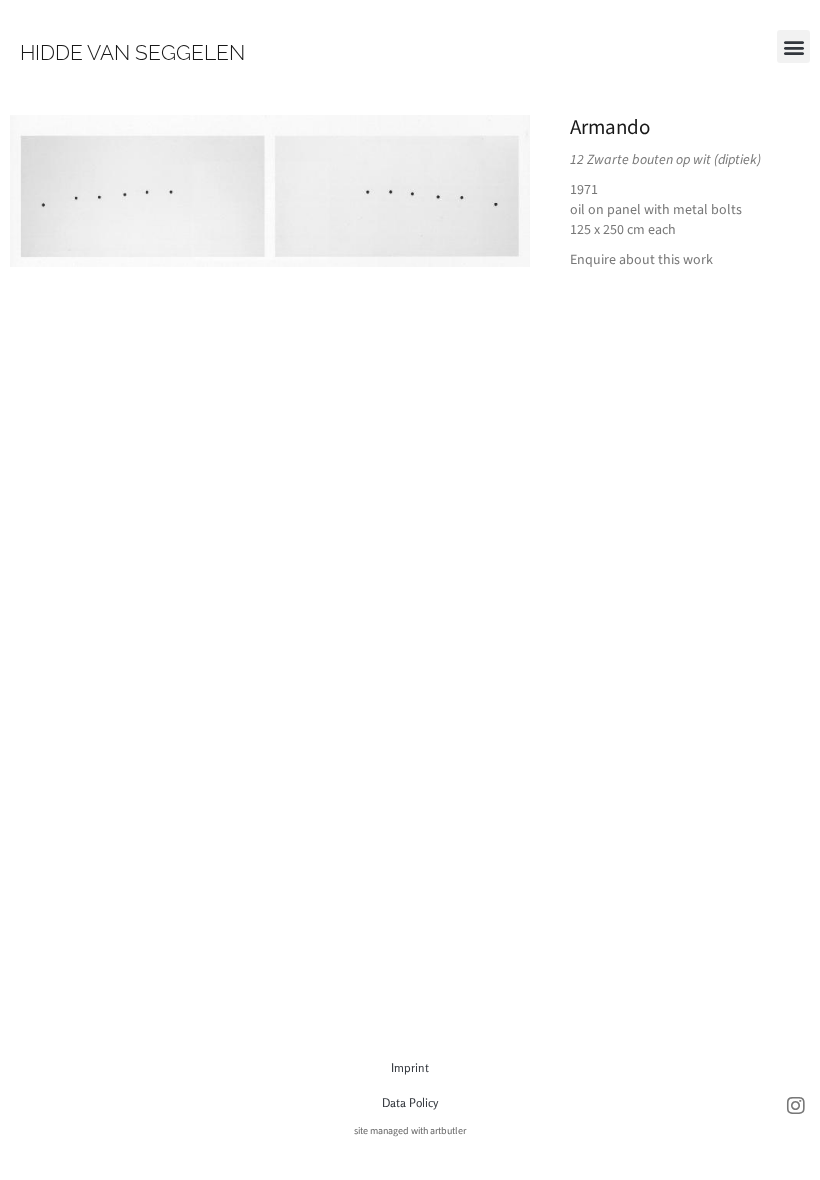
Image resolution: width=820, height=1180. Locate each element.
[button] (793, 46)
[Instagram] (796, 1106)
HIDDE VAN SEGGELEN (132, 52)
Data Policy (410, 1102)
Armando (610, 127)
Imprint (410, 1067)
